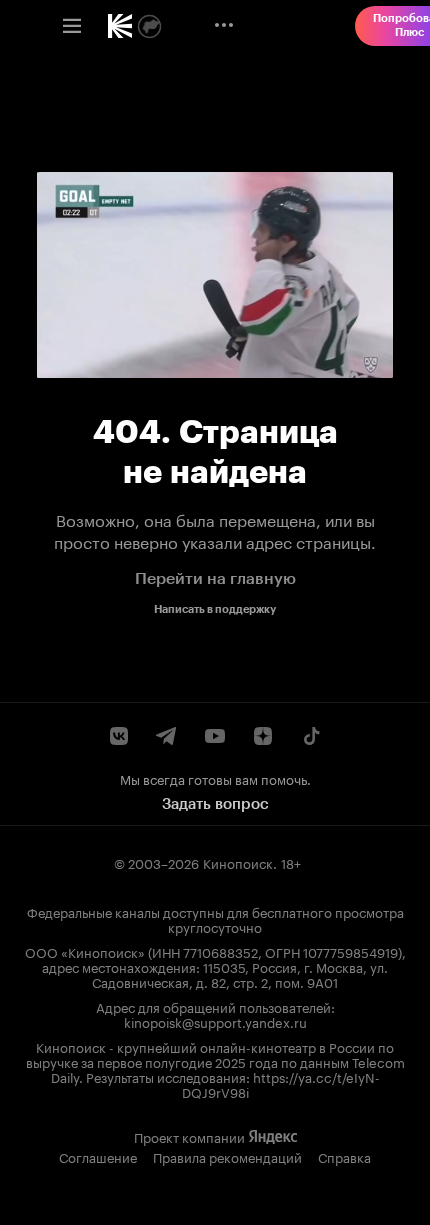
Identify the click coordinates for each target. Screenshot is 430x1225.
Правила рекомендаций (227, 1156)
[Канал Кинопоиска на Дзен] (263, 736)
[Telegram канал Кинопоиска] (167, 736)
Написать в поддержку (215, 609)
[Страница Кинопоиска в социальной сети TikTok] (311, 736)
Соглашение (98, 1156)
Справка (344, 1156)
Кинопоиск (238, 862)
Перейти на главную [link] (215, 578)
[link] (120, 26)
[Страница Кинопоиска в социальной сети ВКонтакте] (119, 736)
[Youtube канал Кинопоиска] (215, 736)
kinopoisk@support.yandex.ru (215, 1021)
